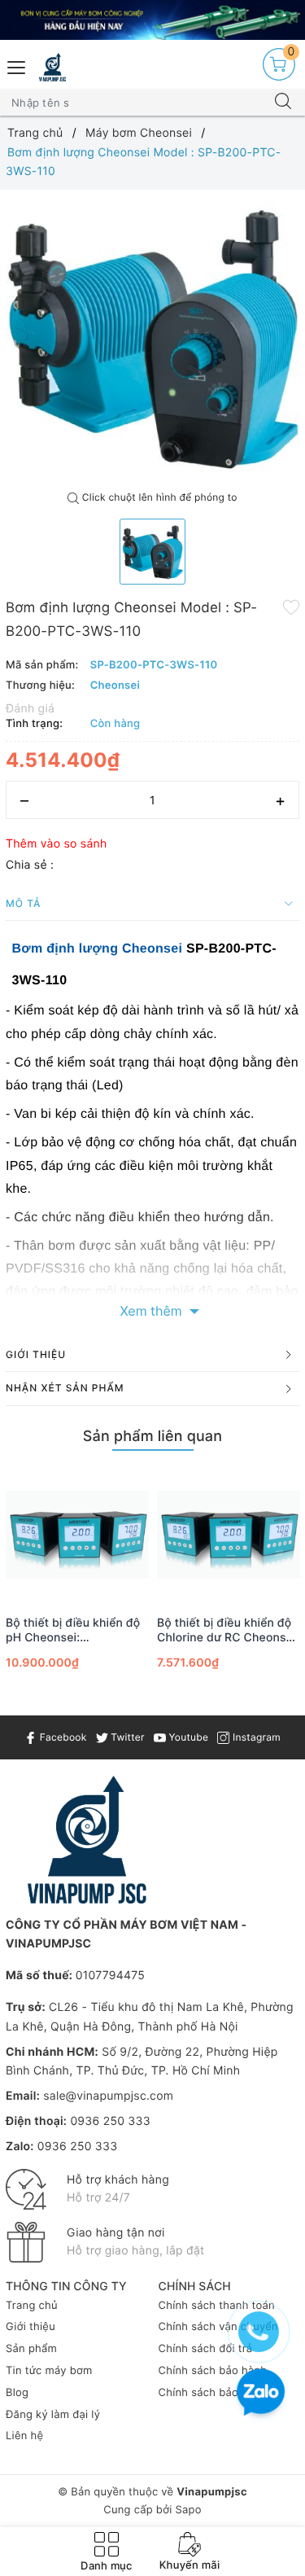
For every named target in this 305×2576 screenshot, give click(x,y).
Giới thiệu (30, 2327)
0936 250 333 (110, 2121)
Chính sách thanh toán (217, 2306)
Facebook (61, 1737)
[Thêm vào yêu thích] (291, 607)
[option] (152, 337)
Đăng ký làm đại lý (53, 2415)
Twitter (126, 1737)
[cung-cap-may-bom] (152, 20)
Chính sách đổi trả (206, 2349)
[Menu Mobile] (17, 66)
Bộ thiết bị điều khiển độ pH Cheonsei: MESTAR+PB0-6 (73, 1631)
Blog (17, 2393)
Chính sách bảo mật (210, 2393)
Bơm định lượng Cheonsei (98, 949)
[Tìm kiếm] (283, 103)
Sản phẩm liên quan (152, 1437)
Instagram (255, 1737)
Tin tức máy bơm (49, 2371)
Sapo (188, 2510)
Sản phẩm (31, 2349)
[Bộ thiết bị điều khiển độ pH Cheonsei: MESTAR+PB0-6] (77, 1535)
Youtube (187, 1737)
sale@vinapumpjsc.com (108, 2096)
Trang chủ (32, 2306)
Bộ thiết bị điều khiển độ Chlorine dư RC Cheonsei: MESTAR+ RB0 (228, 1631)
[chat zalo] (261, 2394)
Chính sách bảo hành (213, 2371)
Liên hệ (24, 2436)
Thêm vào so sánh (57, 844)
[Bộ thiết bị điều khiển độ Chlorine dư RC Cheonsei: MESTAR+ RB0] (229, 1535)
